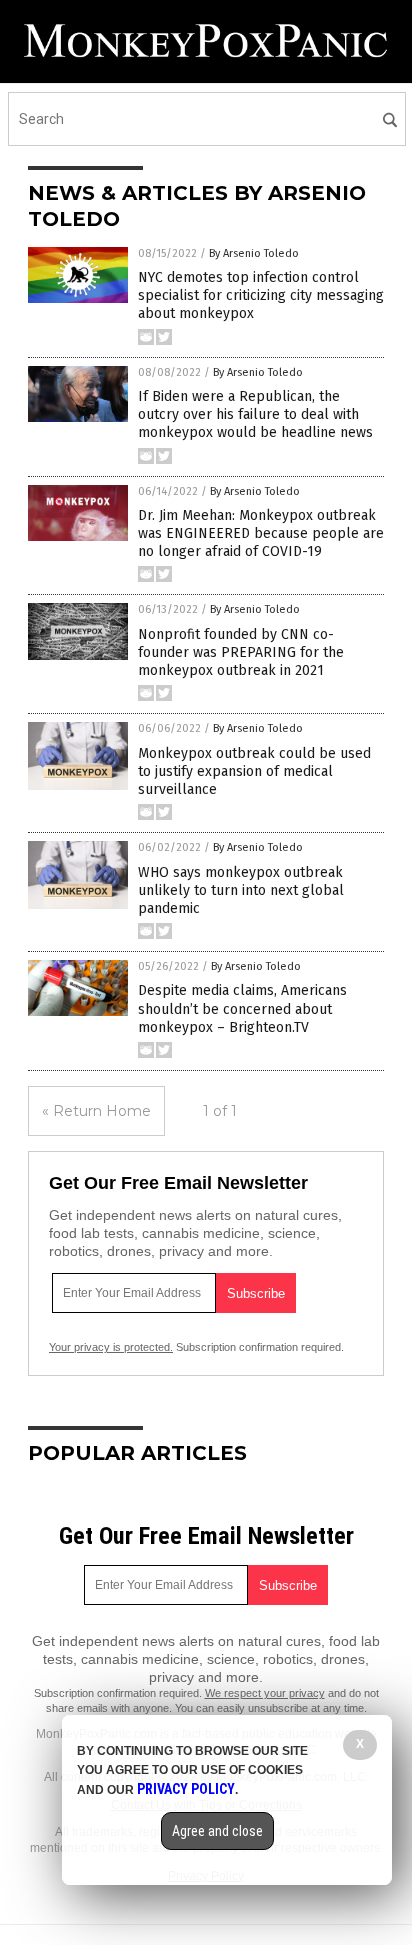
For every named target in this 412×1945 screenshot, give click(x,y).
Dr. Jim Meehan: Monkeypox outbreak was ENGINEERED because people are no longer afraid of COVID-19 (261, 533)
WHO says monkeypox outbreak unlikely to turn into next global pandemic (241, 890)
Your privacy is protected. (111, 1347)
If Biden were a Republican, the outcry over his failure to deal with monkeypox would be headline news (255, 414)
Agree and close (217, 1831)
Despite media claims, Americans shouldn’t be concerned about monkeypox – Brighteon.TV (242, 1008)
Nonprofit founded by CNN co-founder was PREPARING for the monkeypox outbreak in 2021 (241, 652)
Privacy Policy (186, 1789)
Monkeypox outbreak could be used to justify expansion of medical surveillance (254, 771)
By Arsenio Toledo (254, 253)
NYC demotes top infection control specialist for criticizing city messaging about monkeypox (261, 295)
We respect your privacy (265, 1693)
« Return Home (96, 1111)
